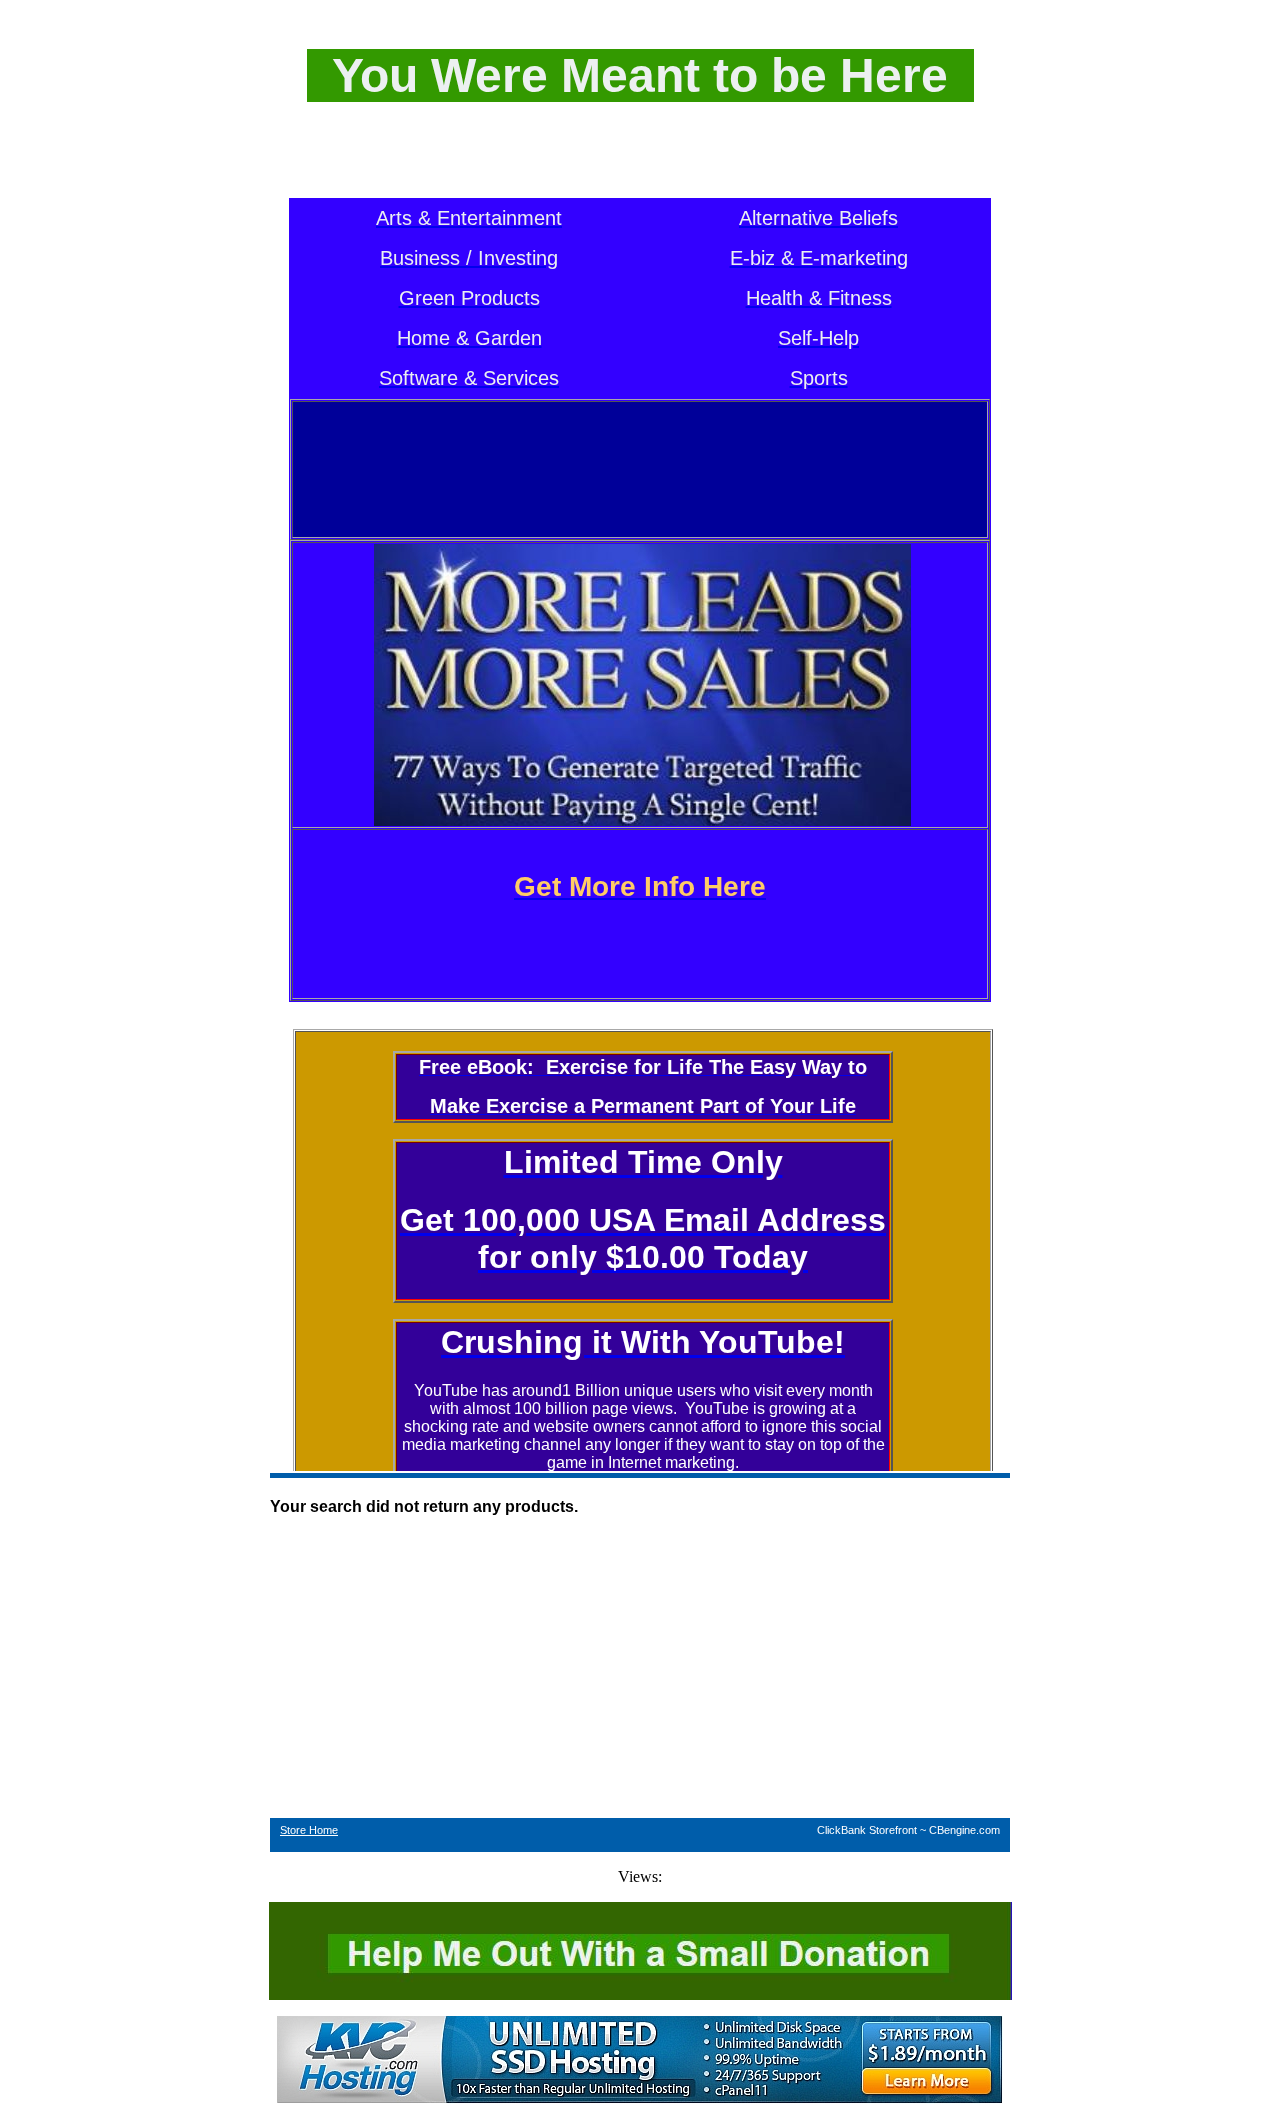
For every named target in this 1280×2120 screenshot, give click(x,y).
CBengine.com (964, 1830)
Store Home (309, 1830)
